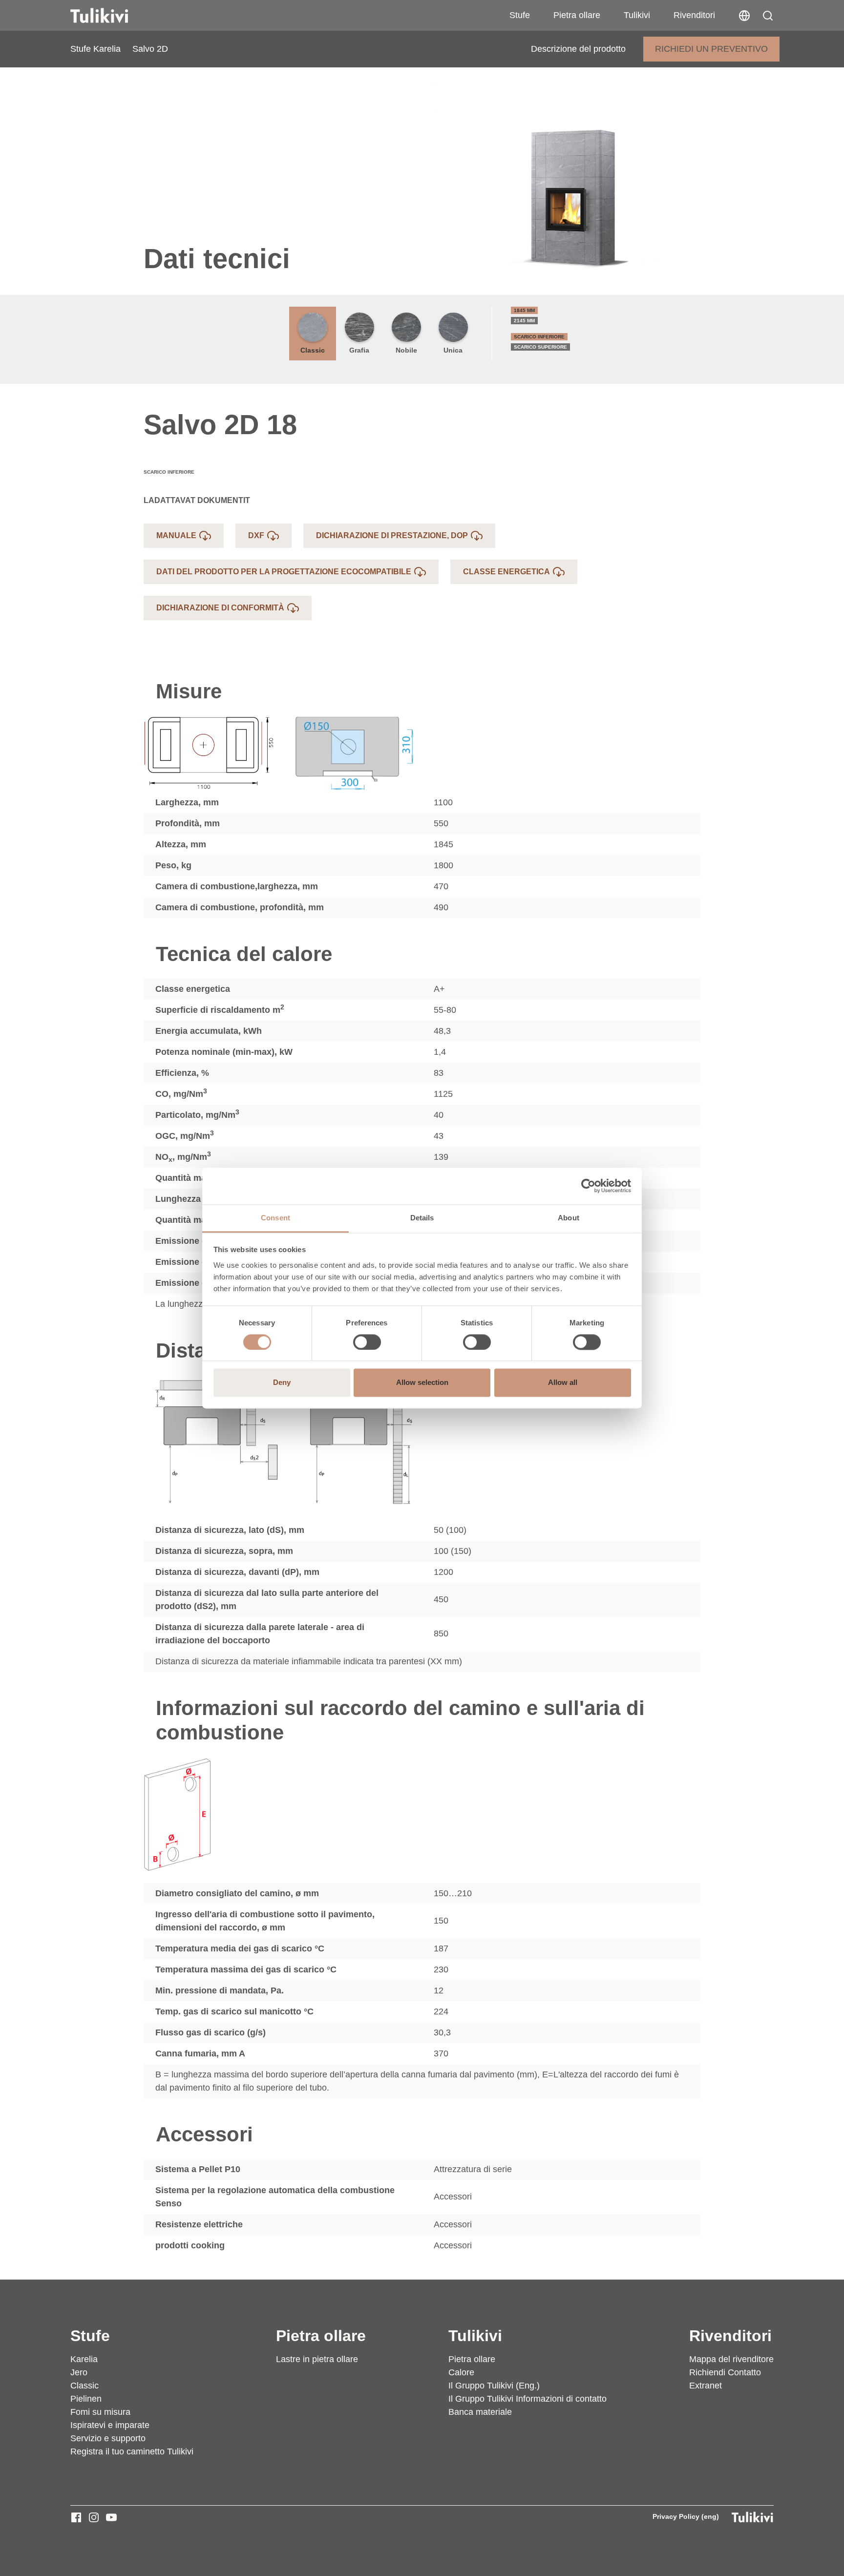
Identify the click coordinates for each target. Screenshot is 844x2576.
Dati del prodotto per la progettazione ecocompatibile (284, 572)
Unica (453, 350)
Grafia (359, 350)
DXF (256, 535)
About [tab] (569, 1218)
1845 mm (524, 310)
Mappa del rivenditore (731, 2359)
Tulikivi (637, 15)
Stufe (520, 15)
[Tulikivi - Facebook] (76, 2517)
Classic (313, 350)
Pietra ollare (577, 15)
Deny (282, 1383)
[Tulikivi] (112, 16)
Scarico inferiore (539, 337)
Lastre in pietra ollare (317, 2359)
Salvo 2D (150, 49)
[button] (768, 16)
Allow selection (422, 1383)
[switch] (367, 1342)
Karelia (84, 2359)
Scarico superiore (540, 347)
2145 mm (524, 321)
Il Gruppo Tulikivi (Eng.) (494, 2386)
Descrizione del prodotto (578, 49)
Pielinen (86, 2399)
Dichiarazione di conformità (220, 608)
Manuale (176, 535)
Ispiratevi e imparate (110, 2425)
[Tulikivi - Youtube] (111, 2517)
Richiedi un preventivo (711, 49)
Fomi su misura (100, 2412)
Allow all (563, 1383)
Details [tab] (422, 1218)
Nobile (406, 350)
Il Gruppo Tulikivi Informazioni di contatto (527, 2399)
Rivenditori (694, 15)
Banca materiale (480, 2412)
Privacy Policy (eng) (686, 2516)
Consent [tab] (275, 1218)
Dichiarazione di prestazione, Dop (392, 535)
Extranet (706, 2386)
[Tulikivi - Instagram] (94, 2517)
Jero (79, 2372)
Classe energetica (506, 572)
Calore (461, 2372)
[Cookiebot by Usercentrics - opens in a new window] (588, 1186)
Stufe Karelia (95, 49)
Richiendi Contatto (725, 2372)
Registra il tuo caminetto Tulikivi (132, 2451)
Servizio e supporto (108, 2438)
